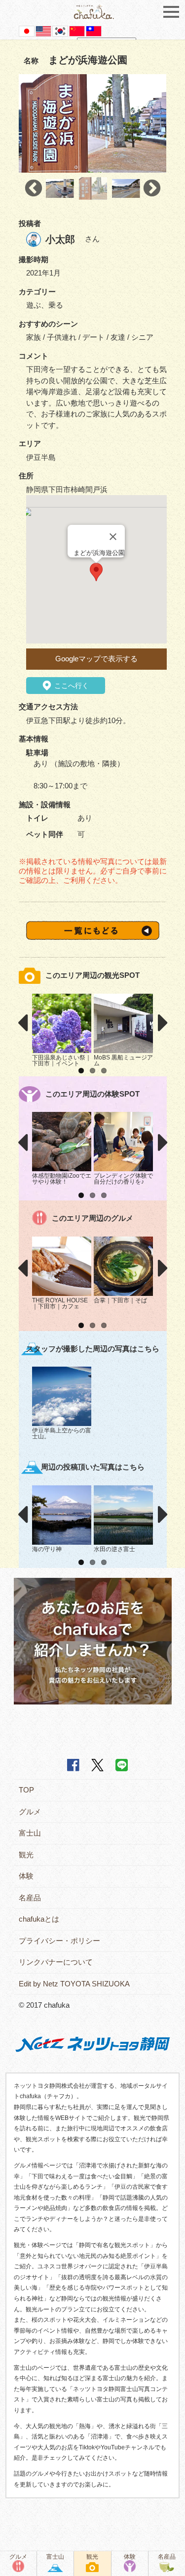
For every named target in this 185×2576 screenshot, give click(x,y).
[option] (93, 124)
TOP (26, 1790)
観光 (26, 1855)
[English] (43, 30)
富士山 (30, 1833)
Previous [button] (34, 188)
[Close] (113, 537)
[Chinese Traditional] (94, 30)
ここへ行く (71, 686)
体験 (26, 1876)
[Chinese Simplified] (77, 30)
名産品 (30, 1898)
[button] (96, 572)
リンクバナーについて (56, 1962)
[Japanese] (27, 30)
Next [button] (152, 188)
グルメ (30, 1812)
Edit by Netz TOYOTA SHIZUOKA (74, 1984)
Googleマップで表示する (96, 659)
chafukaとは (39, 1919)
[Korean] (60, 30)
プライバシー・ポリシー (59, 1941)
